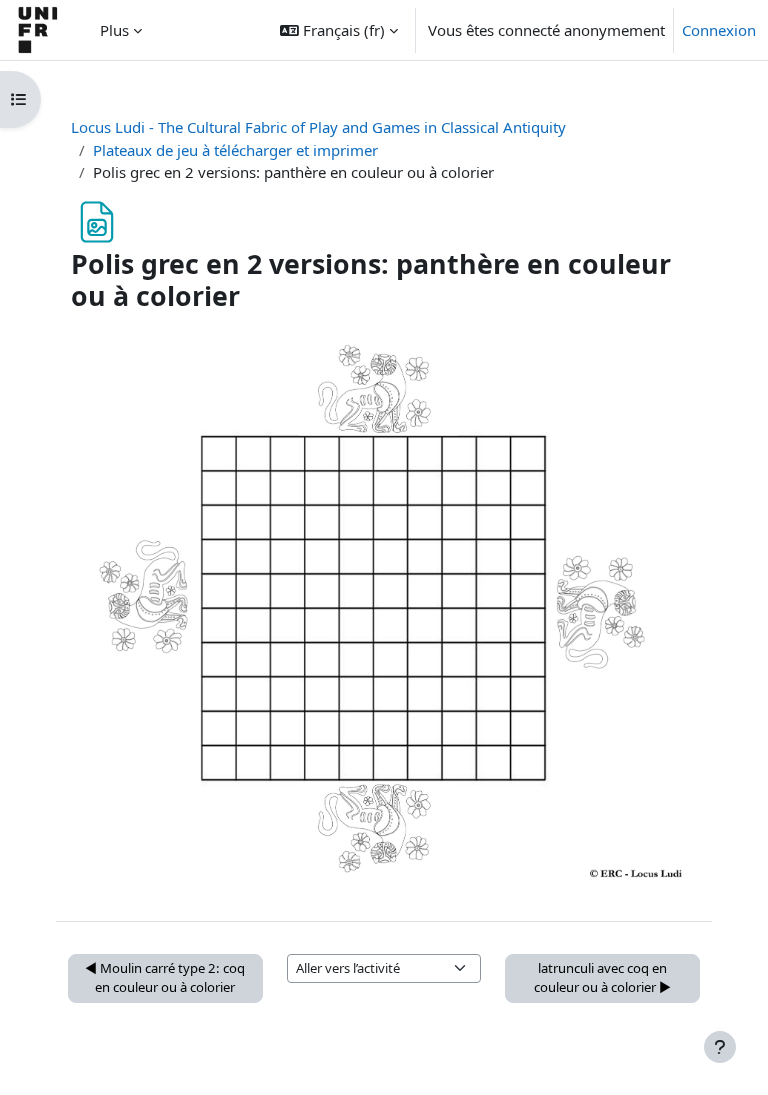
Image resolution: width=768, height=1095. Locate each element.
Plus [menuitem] (114, 30)
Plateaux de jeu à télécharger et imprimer (235, 150)
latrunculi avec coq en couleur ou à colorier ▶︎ (602, 978)
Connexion (719, 30)
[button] (339, 30)
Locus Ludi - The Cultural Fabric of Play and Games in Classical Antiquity (318, 127)
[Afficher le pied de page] (720, 1047)
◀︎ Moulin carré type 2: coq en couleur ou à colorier (165, 978)
